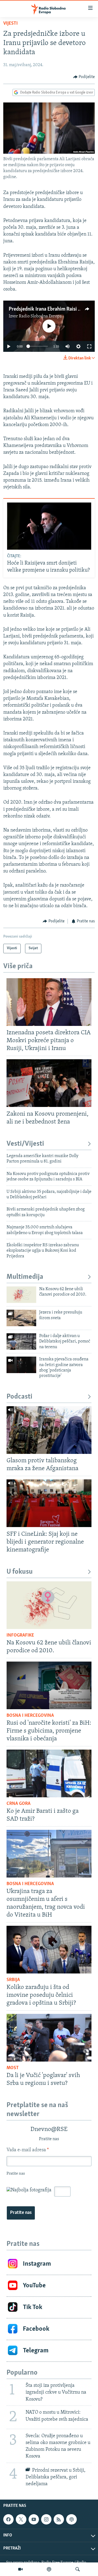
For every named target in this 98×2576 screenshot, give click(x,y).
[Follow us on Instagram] (46, 2519)
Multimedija (25, 1277)
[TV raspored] (71, 2519)
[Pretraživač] (78, 2569)
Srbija (13, 1980)
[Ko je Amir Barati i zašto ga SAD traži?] (49, 1773)
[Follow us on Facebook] (8, 2519)
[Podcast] (49, 2569)
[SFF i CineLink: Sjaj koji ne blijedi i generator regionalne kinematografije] (49, 1503)
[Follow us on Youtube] (34, 2519)
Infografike (20, 1635)
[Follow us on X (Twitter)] (21, 2519)
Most (13, 2068)
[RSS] (59, 2519)
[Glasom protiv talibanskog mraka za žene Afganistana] (49, 1430)
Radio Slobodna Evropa (40, 316)
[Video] (20, 2569)
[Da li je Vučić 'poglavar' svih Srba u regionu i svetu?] (49, 2038)
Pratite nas (21, 2213)
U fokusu (20, 1572)
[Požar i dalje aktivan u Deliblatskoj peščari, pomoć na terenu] (21, 1342)
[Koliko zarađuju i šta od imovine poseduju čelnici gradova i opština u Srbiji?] (49, 1950)
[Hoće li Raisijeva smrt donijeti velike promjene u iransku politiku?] (49, 526)
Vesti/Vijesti (25, 1144)
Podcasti (19, 1397)
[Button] (84, 77)
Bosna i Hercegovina (30, 1716)
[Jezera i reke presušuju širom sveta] (21, 1318)
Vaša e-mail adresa (28, 2150)
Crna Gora (19, 1804)
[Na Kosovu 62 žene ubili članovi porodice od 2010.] (21, 1295)
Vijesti (10, 24)
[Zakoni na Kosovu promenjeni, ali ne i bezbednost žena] (49, 1083)
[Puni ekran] (89, 346)
